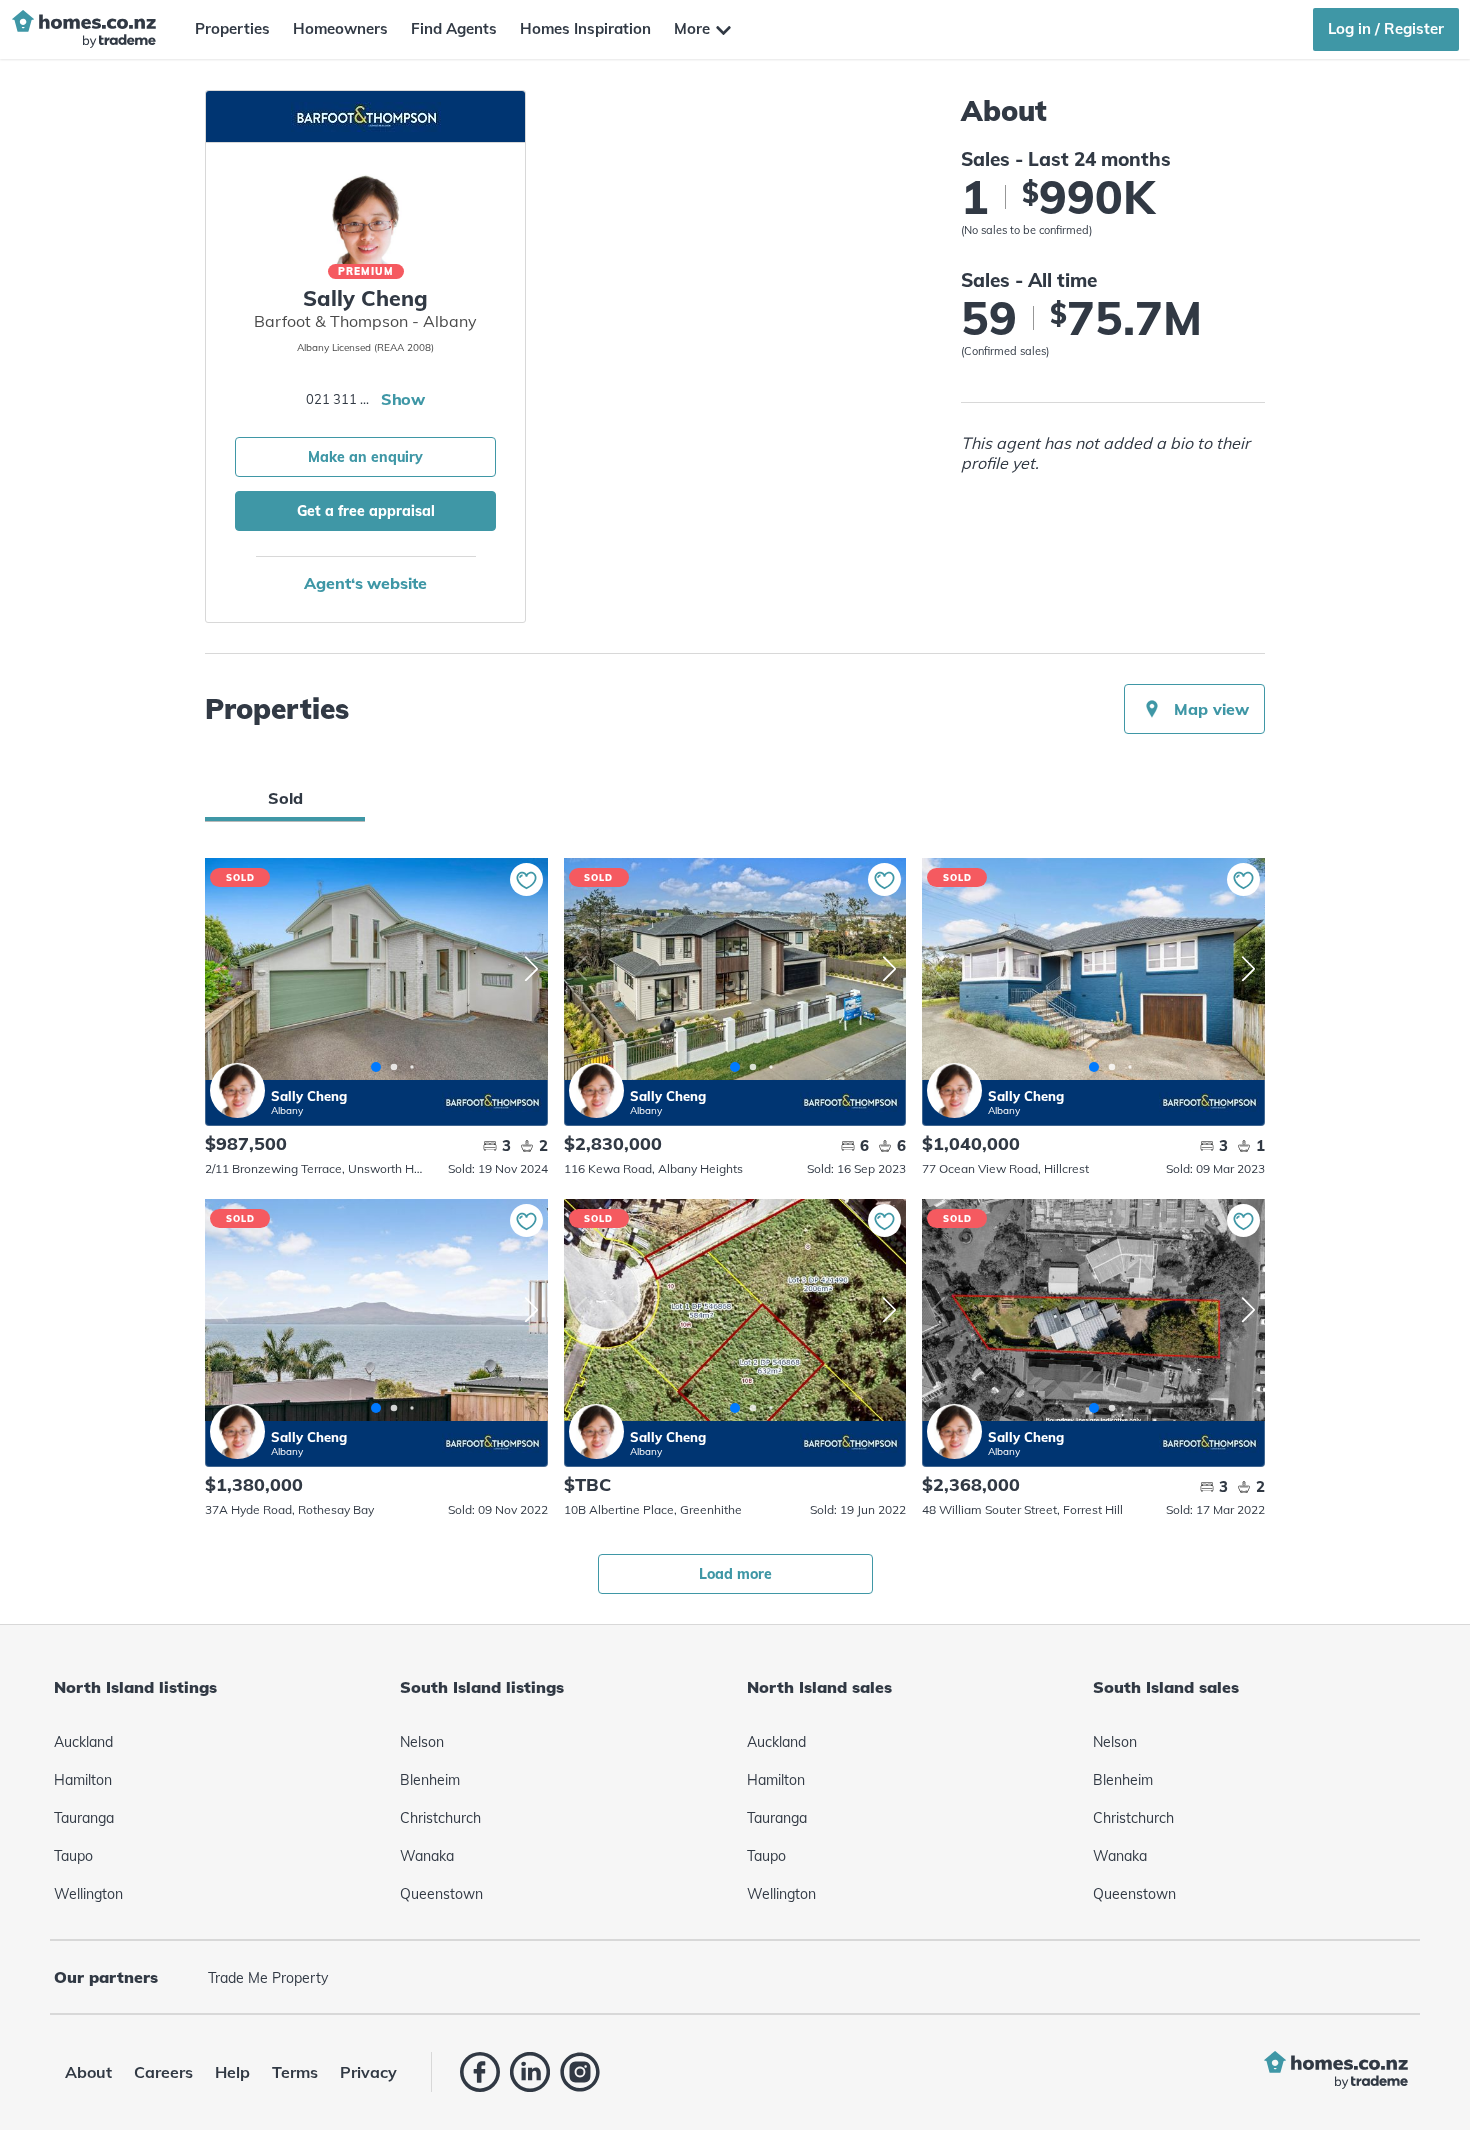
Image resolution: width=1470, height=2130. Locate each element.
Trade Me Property (268, 1978)
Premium (366, 271)
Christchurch (440, 1818)
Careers (163, 2072)
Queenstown (441, 1894)
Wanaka (427, 1856)
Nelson (422, 1742)
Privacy (368, 2072)
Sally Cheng (237, 1090)
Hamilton (83, 1780)
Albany (287, 1110)
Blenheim (430, 1780)
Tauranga (84, 1818)
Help (232, 2072)
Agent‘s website (365, 583)
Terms (295, 2072)
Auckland (83, 1742)
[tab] (285, 798)
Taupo (73, 1856)
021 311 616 (341, 399)
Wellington (88, 1894)
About (88, 2072)
